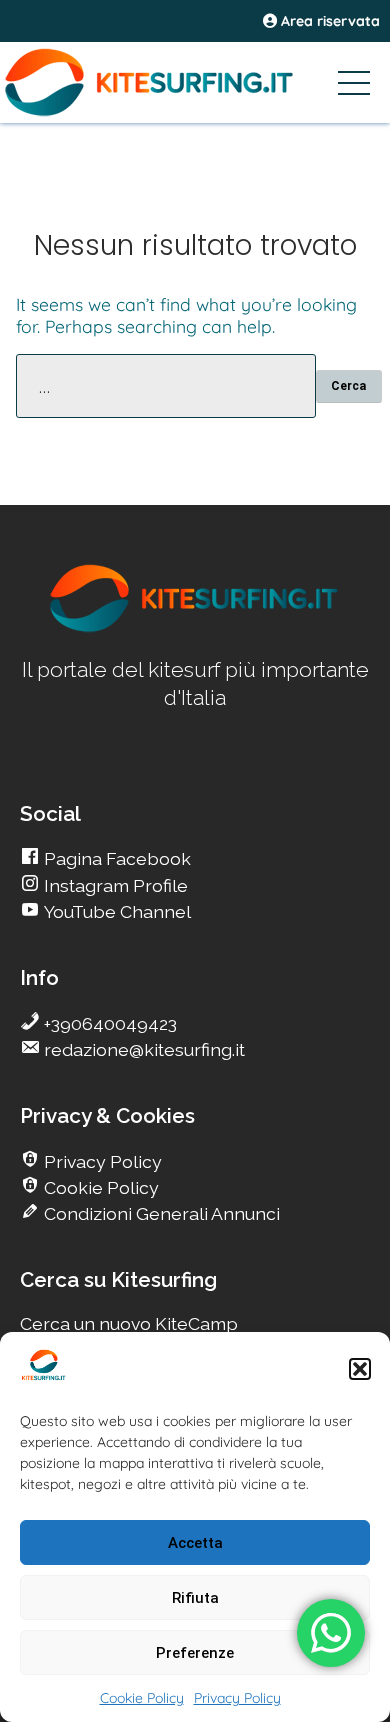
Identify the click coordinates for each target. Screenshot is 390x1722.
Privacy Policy (237, 1698)
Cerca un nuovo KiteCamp (129, 1323)
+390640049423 (108, 1023)
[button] (360, 1369)
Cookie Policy (142, 1698)
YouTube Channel (115, 911)
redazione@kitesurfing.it (142, 1049)
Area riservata (328, 21)
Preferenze (195, 1653)
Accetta (195, 1543)
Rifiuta (195, 1598)
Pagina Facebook (115, 858)
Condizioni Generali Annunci (160, 1213)
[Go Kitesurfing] (195, 82)
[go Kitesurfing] (195, 628)
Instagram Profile (114, 885)
